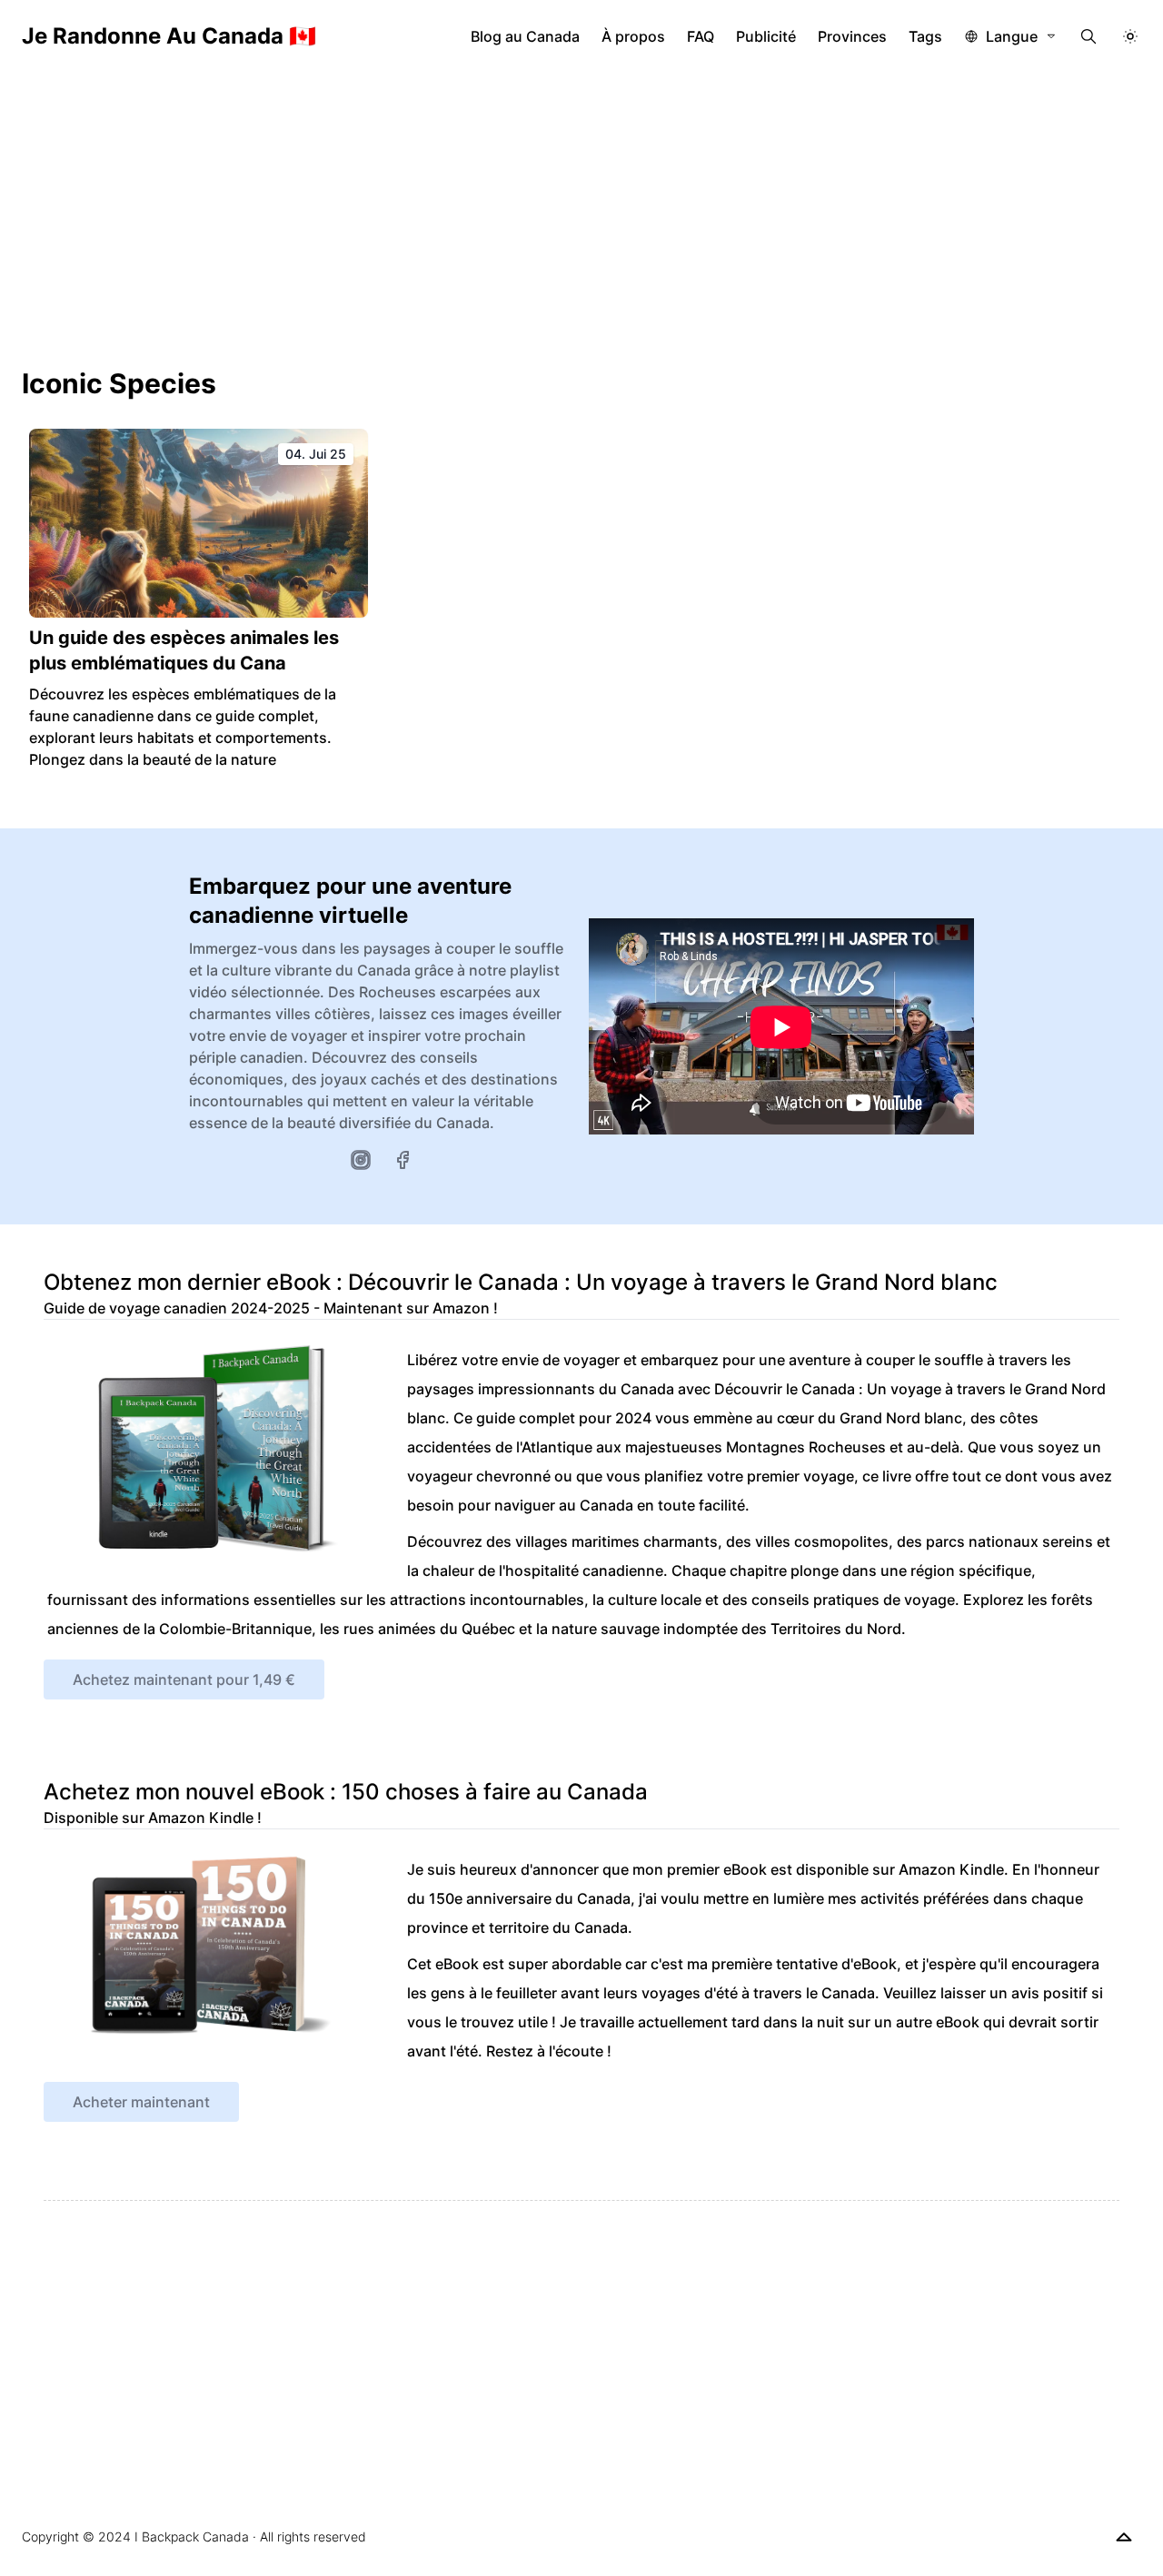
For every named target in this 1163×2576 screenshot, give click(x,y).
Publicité (766, 36)
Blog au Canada (525, 36)
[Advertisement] (581, 209)
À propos (633, 36)
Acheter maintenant (141, 2102)
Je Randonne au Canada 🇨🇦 (169, 36)
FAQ (701, 36)
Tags (925, 36)
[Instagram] (361, 1160)
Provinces (852, 36)
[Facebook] (403, 1160)
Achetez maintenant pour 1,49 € (184, 1679)
